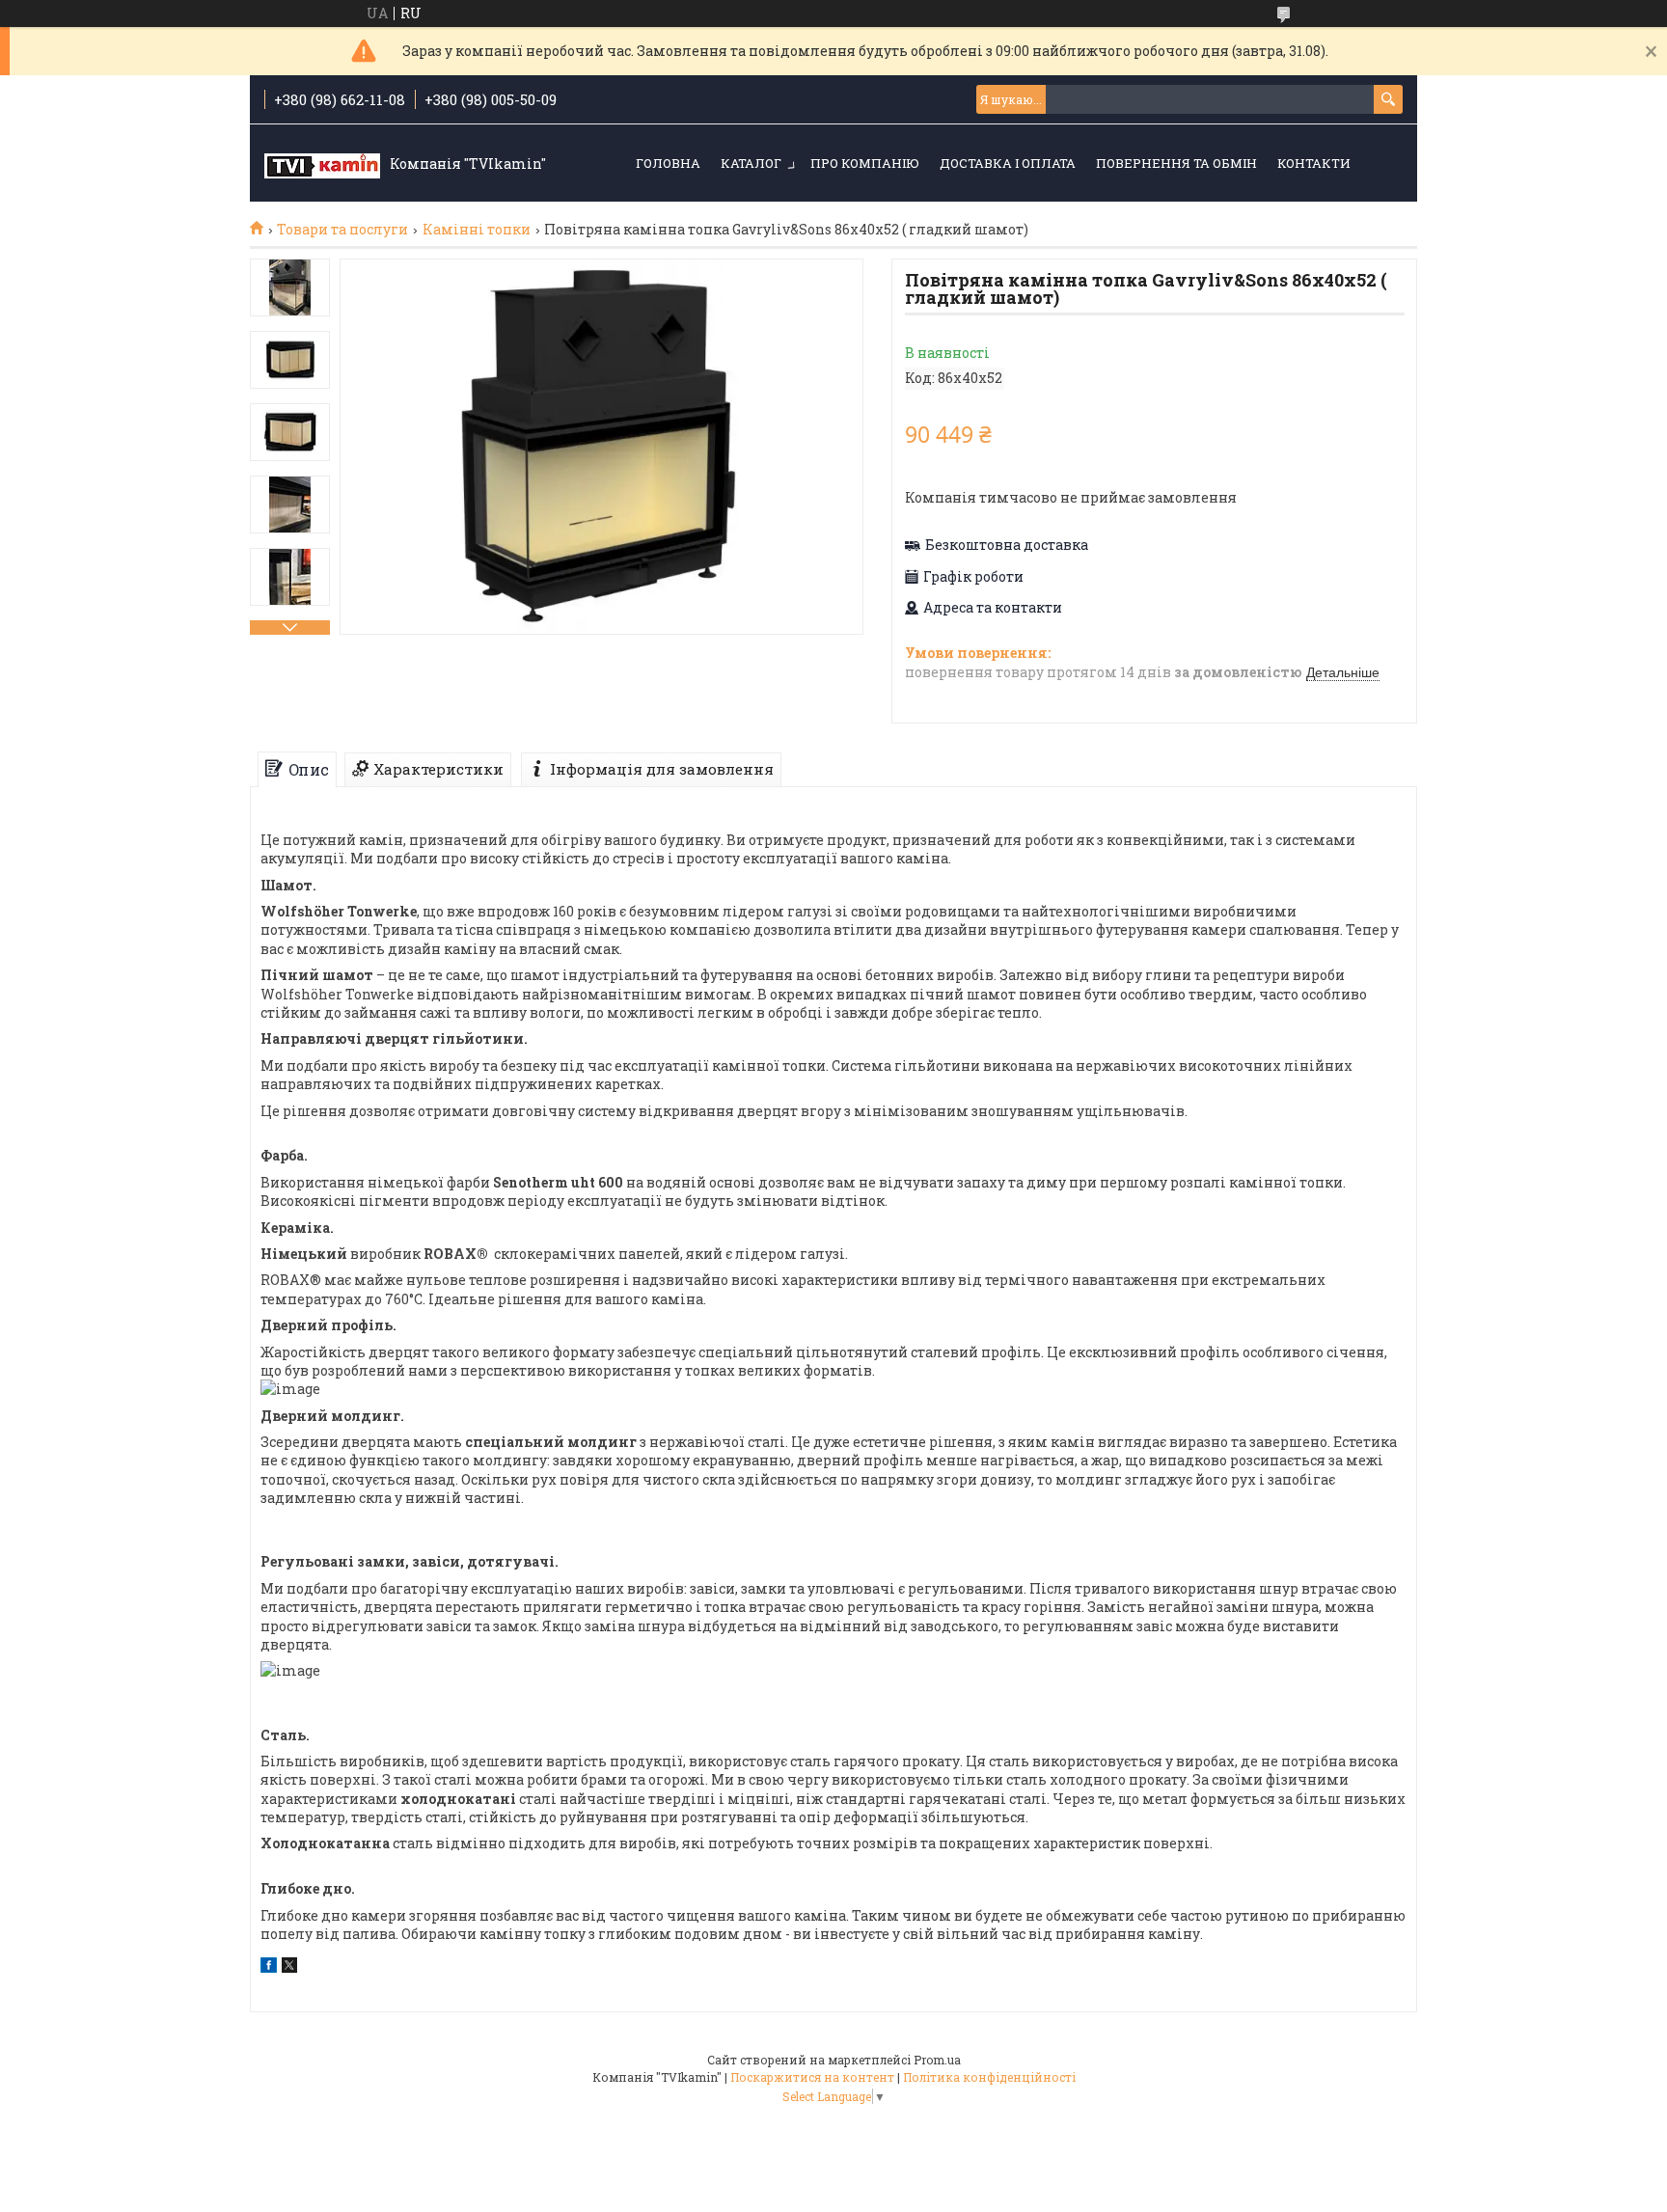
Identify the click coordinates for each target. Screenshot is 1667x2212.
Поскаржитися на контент (812, 2077)
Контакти (1314, 163)
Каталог (751, 163)
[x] (289, 1967)
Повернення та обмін (1176, 163)
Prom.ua (937, 2060)
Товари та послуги (342, 230)
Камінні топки (477, 230)
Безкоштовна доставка (1007, 545)
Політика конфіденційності (989, 2077)
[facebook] (269, 1967)
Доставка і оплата (1008, 163)
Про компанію (865, 163)
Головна (668, 163)
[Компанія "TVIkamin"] (322, 164)
